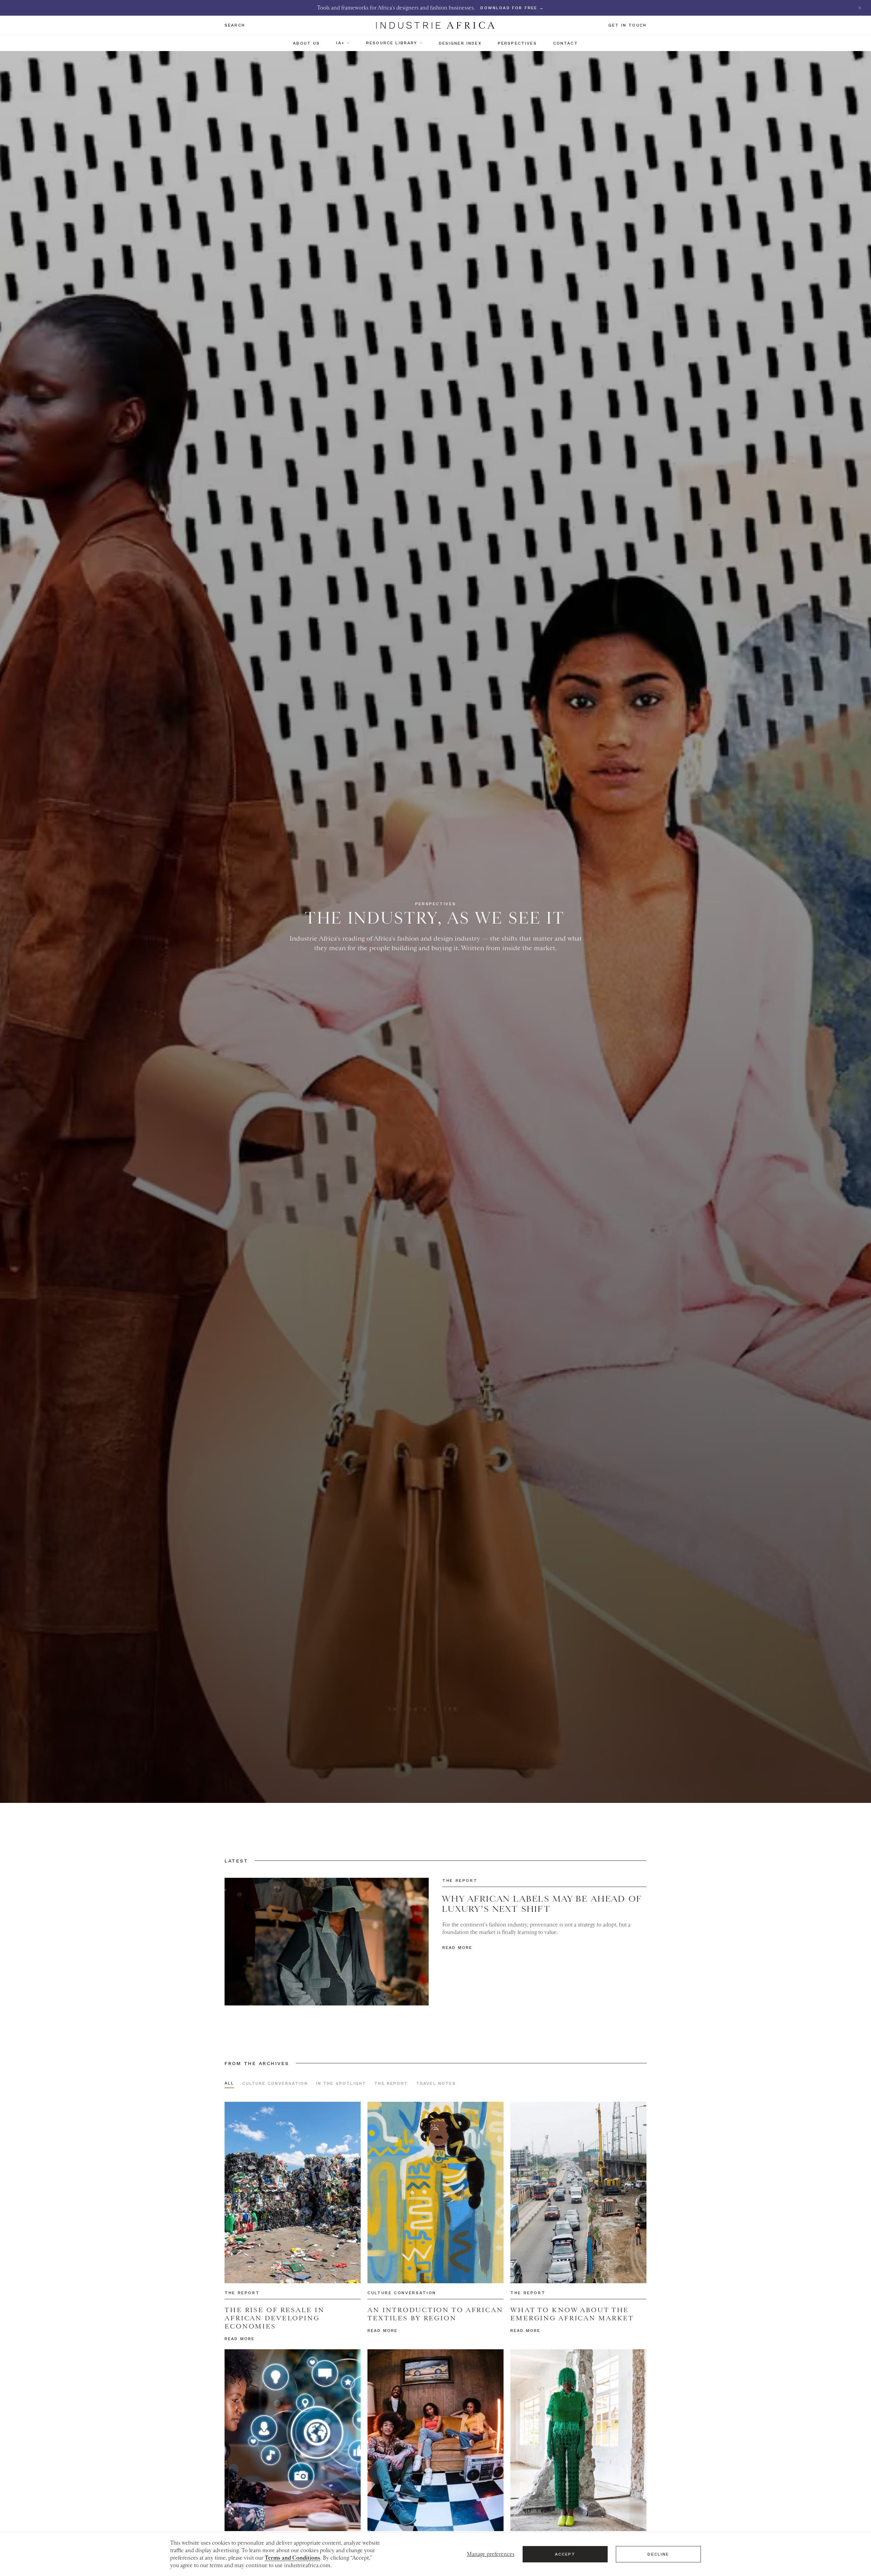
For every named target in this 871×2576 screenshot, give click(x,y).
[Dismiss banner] (860, 8)
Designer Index (460, 43)
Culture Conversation (275, 2083)
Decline (658, 2554)
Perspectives (517, 43)
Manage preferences (491, 2554)
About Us (306, 43)
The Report (391, 2083)
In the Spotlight (341, 2083)
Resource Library (392, 43)
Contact (566, 43)
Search (235, 25)
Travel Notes (436, 2083)
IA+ (340, 43)
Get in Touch (627, 25)
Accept (565, 2554)
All (229, 2083)
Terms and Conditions (292, 2558)
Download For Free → (512, 8)
